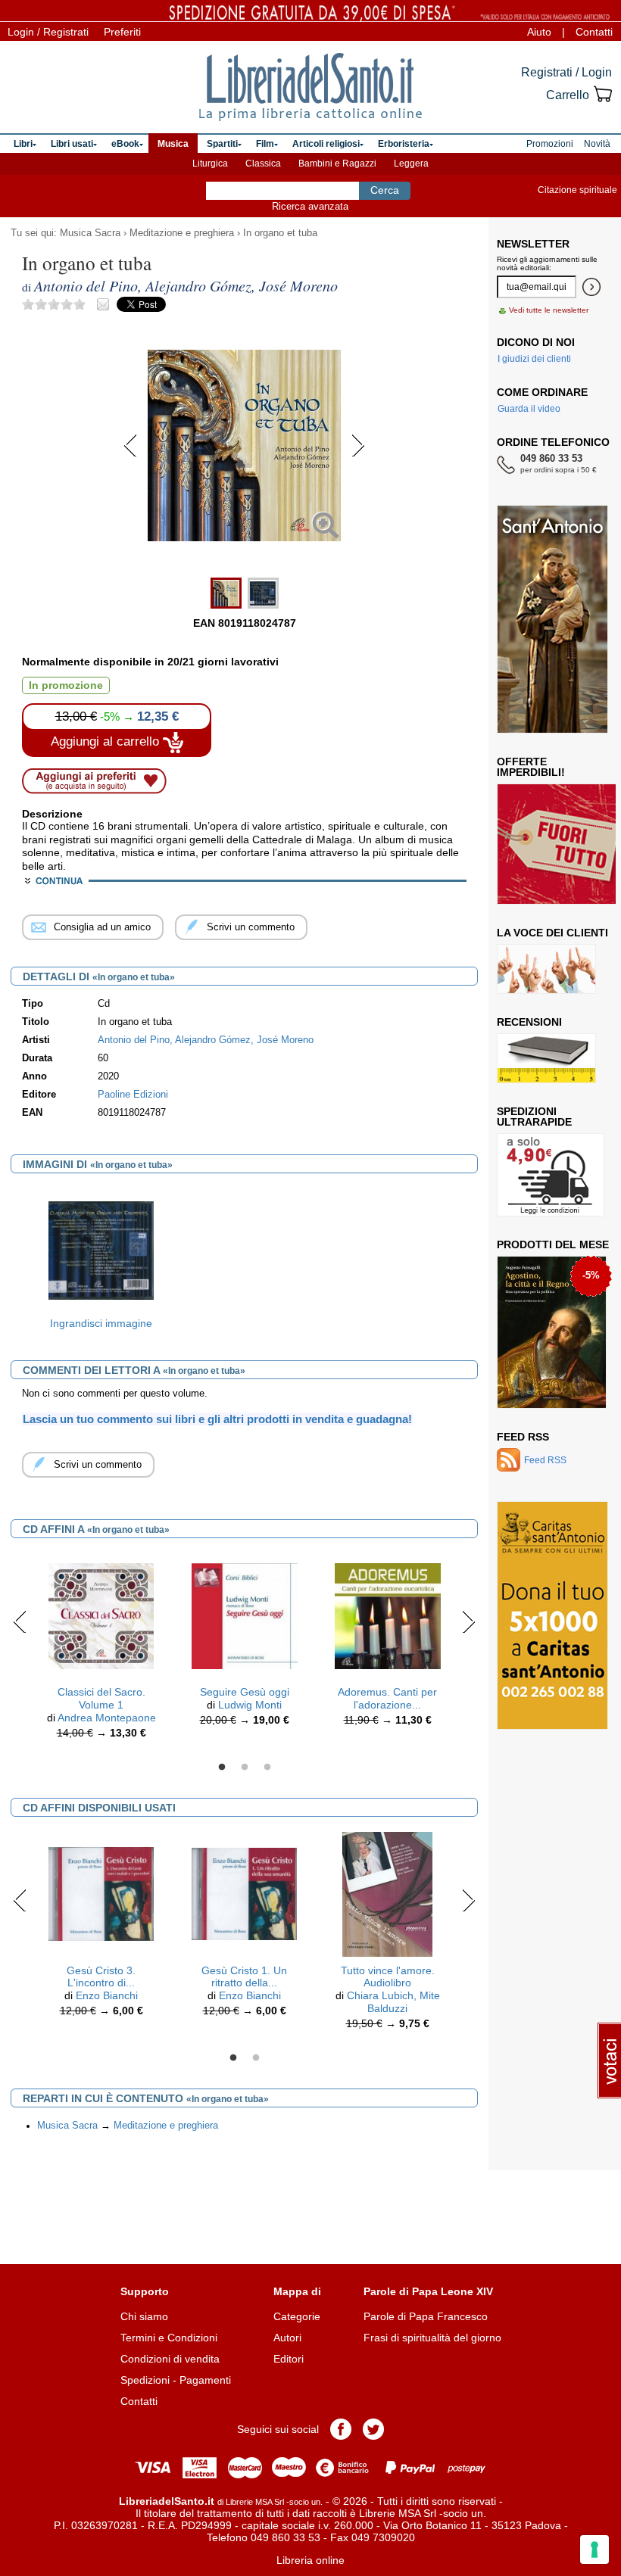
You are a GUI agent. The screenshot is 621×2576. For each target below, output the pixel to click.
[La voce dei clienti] (546, 969)
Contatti (594, 32)
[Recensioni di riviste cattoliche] (546, 1058)
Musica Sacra (90, 233)
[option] (101, 1262)
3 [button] (267, 1768)
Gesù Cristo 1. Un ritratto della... (244, 1977)
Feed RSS (523, 1437)
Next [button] (468, 1621)
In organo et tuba (280, 233)
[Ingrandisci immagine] (101, 1250)
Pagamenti (205, 2380)
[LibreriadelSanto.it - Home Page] (310, 87)
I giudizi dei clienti (534, 359)
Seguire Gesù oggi (245, 1692)
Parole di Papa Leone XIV (428, 2291)
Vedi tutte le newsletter (549, 310)
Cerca (385, 190)
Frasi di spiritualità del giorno (432, 2338)
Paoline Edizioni (133, 1095)
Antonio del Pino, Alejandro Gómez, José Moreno (206, 1040)
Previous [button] (20, 1621)
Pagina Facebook (341, 2429)
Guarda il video (529, 409)
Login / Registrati (48, 32)
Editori (289, 2359)
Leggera (411, 164)
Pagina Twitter (373, 2429)
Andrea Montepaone (107, 1718)
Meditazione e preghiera (182, 233)
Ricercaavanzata (310, 206)
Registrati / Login (566, 72)
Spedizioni (145, 2380)
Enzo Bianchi (107, 1995)
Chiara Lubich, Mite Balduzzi (393, 2002)
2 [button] (245, 1768)
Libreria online (310, 2560)
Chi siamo (144, 2316)
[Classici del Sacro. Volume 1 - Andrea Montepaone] (101, 1615)
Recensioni (529, 1022)
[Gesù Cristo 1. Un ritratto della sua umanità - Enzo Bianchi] (245, 1893)
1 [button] (222, 1768)
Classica (263, 164)
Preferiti (122, 32)
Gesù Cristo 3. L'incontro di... (101, 1977)
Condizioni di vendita (170, 2359)
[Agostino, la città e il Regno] (552, 1332)
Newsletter (533, 244)
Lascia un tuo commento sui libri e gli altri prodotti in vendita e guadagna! (217, 1419)
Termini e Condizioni (169, 2338)
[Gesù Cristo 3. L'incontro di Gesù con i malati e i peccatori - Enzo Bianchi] (101, 1893)
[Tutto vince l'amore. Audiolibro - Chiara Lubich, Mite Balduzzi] (387, 1893)
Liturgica (210, 164)
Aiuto (539, 32)
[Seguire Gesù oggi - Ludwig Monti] (245, 1615)
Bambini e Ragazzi (337, 164)
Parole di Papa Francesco (426, 2316)
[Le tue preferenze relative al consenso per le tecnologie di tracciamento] (594, 2550)
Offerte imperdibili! (531, 767)
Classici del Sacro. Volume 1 (101, 1698)
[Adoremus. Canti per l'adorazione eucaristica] (388, 1615)
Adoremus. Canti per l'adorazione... (387, 1698)
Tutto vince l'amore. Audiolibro (388, 1977)
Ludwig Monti (250, 1705)
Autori (287, 2338)
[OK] (591, 287)
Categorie (297, 2316)
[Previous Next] (244, 563)
